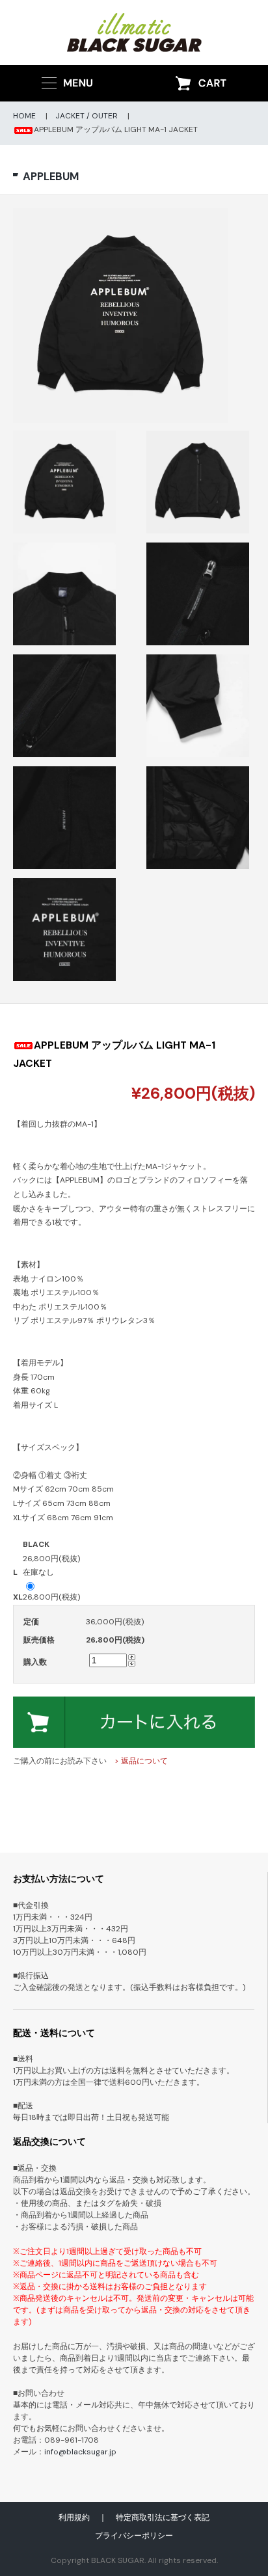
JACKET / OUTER (87, 116)
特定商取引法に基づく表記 (163, 2517)
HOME (24, 116)
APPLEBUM (51, 176)
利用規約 (74, 2517)
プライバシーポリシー (134, 2536)
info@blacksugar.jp (80, 2452)
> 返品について (141, 1761)
